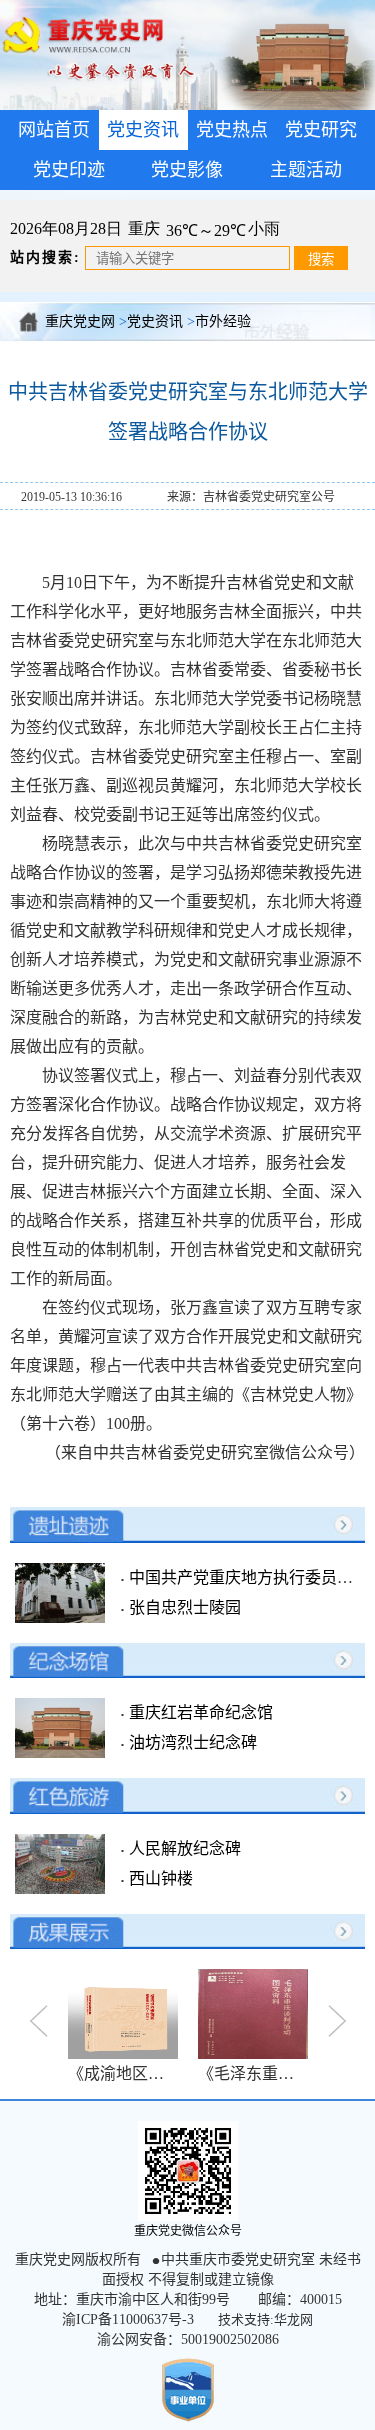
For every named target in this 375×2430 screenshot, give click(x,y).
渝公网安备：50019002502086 (188, 2339)
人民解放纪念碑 (183, 1848)
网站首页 (54, 130)
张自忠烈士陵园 (183, 1607)
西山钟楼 (159, 1878)
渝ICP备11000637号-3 (128, 2319)
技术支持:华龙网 (265, 2319)
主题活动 (306, 170)
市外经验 (223, 321)
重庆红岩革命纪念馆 (199, 1712)
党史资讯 (155, 321)
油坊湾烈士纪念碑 (191, 1742)
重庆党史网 (80, 321)
